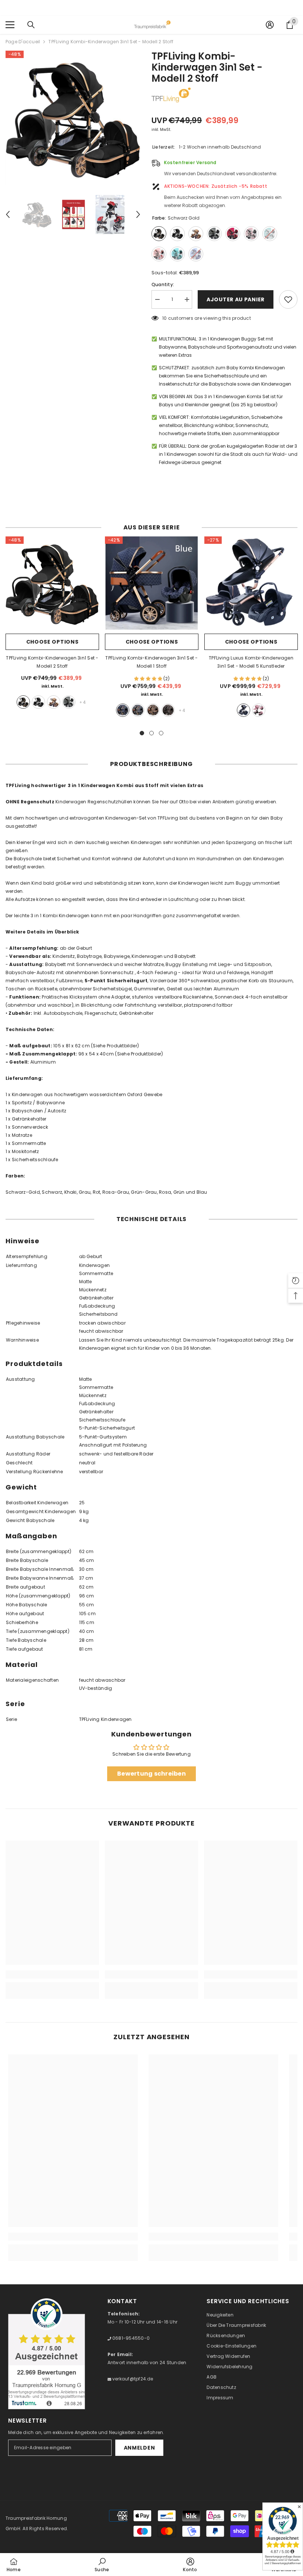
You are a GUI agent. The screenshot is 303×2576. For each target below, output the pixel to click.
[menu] (10, 25)
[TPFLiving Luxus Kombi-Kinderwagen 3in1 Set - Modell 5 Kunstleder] (251, 583)
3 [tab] (161, 733)
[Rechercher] (31, 25)
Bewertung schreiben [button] (151, 1774)
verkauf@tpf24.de (132, 2379)
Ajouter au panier (236, 299)
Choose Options (52, 642)
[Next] (138, 214)
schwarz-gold (23, 702)
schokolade (168, 710)
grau (69, 702)
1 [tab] (142, 733)
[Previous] (8, 214)
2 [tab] (151, 733)
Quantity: (163, 284)
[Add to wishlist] (288, 299)
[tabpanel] (52, 625)
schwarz (244, 710)
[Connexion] (270, 25)
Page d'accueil (23, 42)
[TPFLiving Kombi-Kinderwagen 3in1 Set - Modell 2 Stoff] (52, 583)
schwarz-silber (38, 702)
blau (123, 710)
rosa (259, 710)
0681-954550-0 (130, 2338)
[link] (52, 1975)
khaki (54, 702)
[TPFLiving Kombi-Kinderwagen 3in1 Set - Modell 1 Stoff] (152, 583)
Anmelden (139, 2448)
